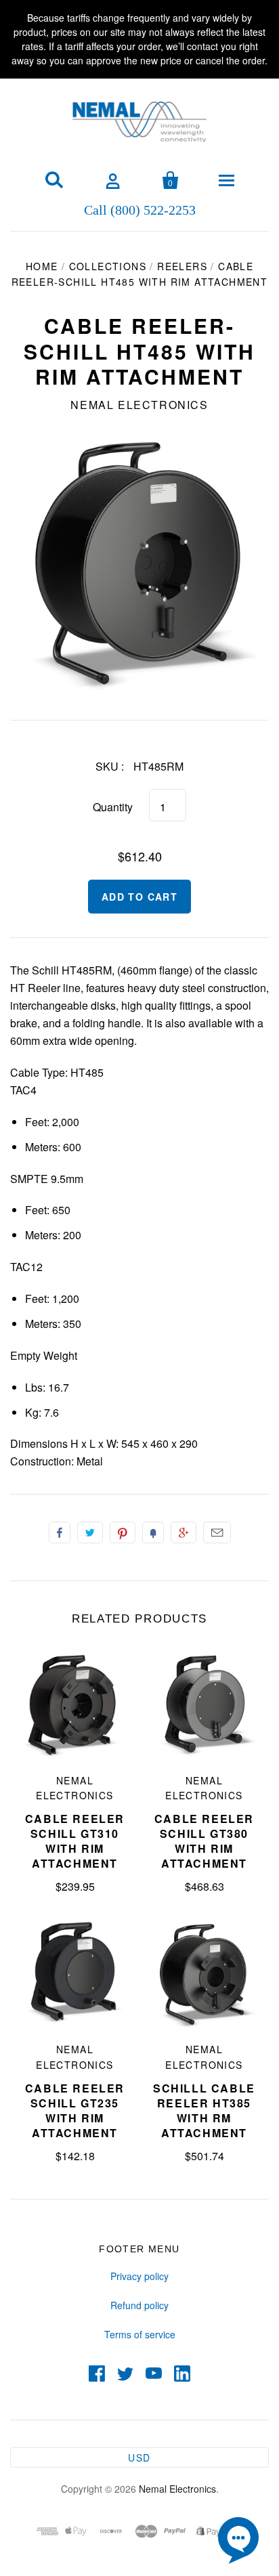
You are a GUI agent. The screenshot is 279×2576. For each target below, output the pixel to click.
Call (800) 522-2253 (140, 209)
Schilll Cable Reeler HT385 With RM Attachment (204, 2110)
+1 (184, 1532)
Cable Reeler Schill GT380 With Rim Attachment (204, 1841)
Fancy (153, 1532)
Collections (108, 266)
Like (60, 1532)
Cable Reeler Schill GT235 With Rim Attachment (75, 2110)
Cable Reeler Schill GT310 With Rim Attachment (75, 1841)
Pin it (123, 1532)
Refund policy (139, 2305)
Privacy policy (139, 2276)
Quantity (113, 807)
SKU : (110, 766)
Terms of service (140, 2334)
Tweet (90, 1532)
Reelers (182, 266)
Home (42, 266)
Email (217, 1532)
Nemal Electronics (139, 405)
